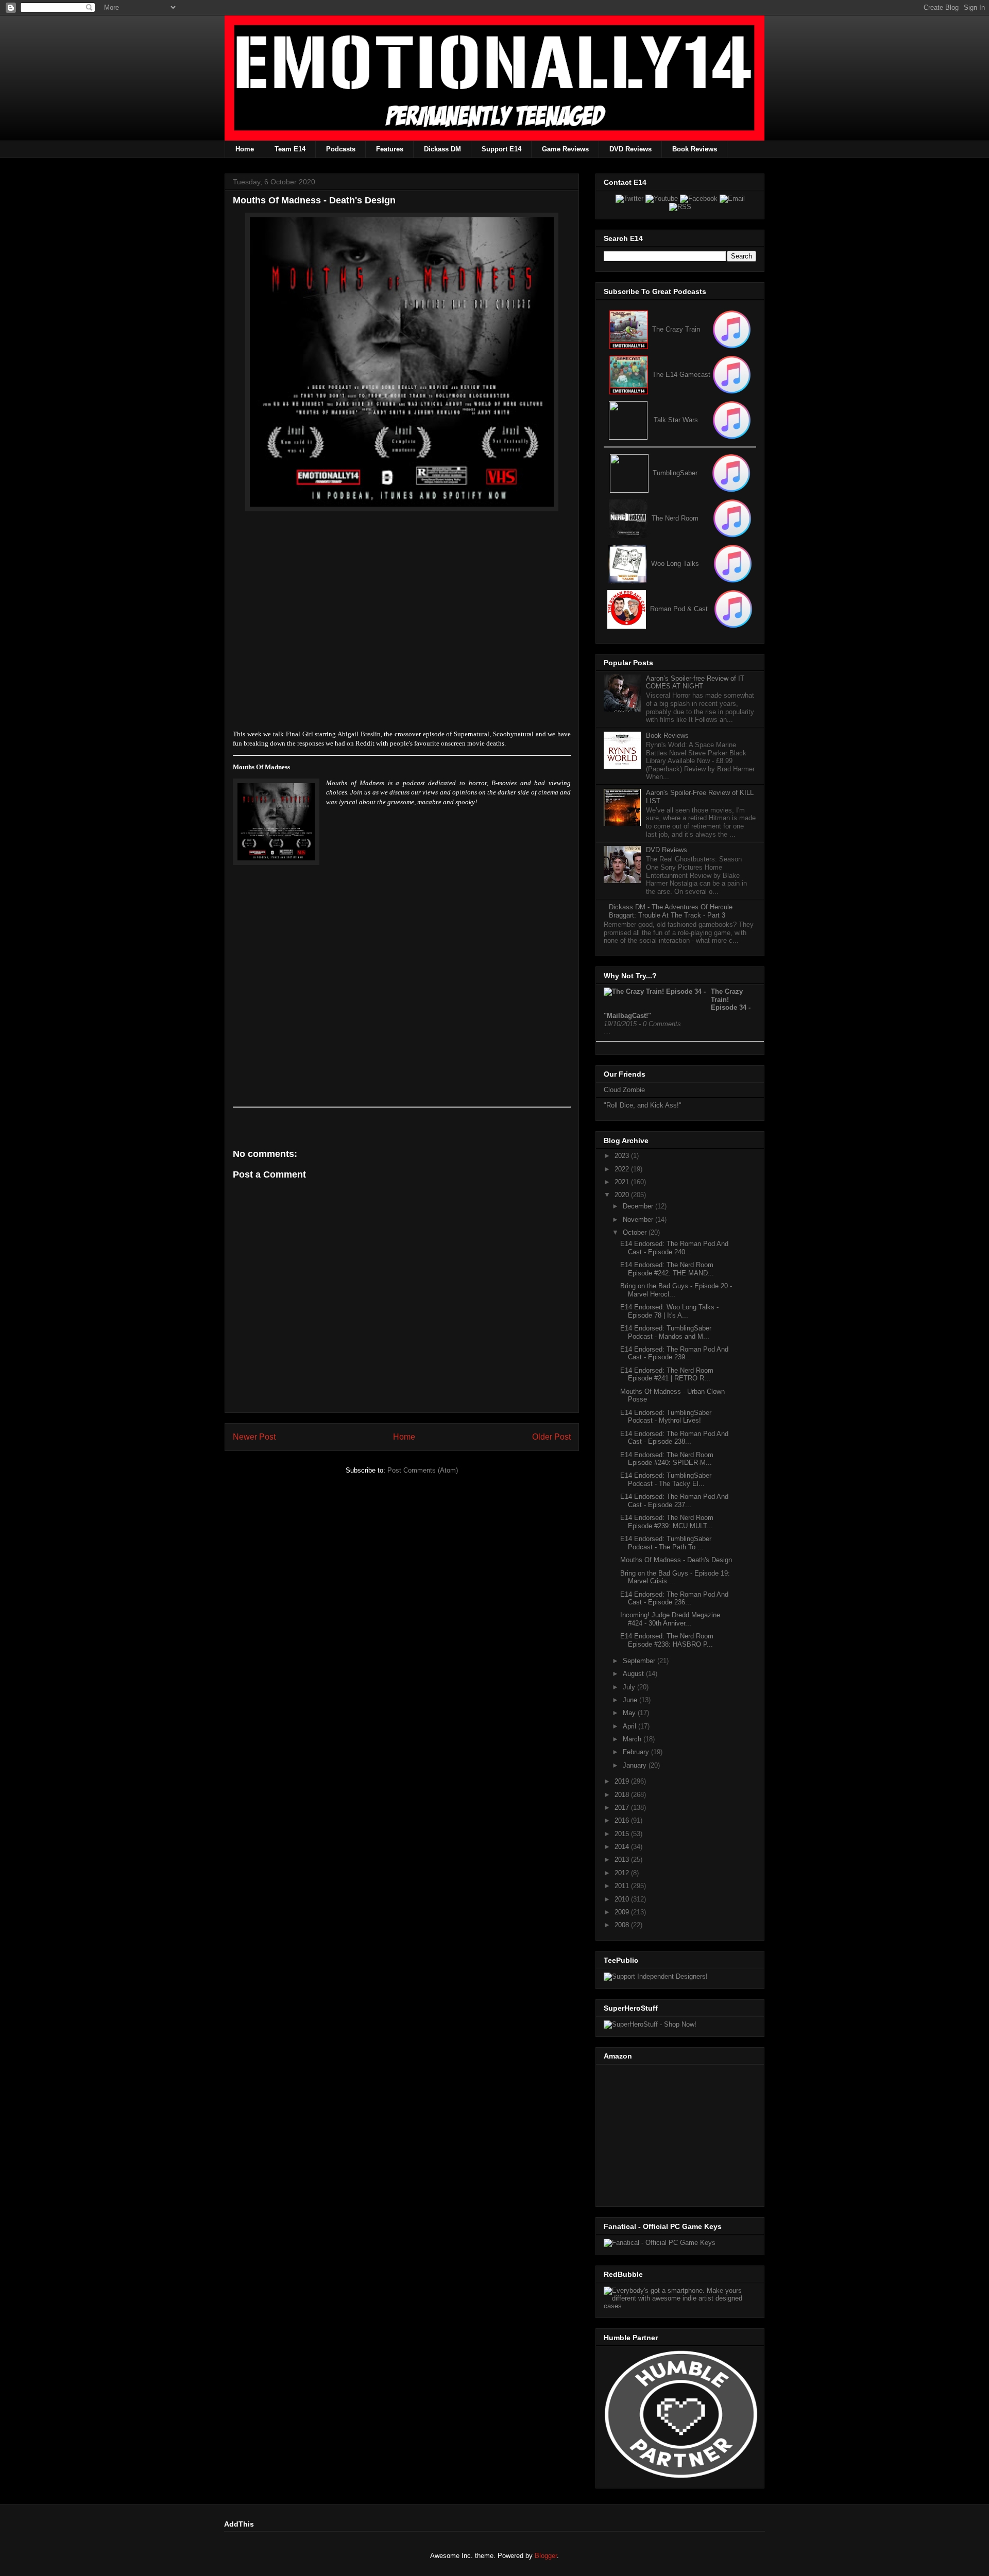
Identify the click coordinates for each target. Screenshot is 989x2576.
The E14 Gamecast (681, 375)
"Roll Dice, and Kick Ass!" (643, 1105)
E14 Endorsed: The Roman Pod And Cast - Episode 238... (674, 1438)
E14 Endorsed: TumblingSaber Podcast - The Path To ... (666, 1543)
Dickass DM (442, 149)
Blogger (546, 2556)
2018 (623, 1795)
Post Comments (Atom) (423, 1470)
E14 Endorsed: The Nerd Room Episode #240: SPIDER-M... (667, 1459)
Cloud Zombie (624, 1090)
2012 (623, 1873)
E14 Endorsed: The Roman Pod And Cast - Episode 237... (674, 1501)
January (636, 1765)
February (637, 1752)
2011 (623, 1886)
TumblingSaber (675, 473)
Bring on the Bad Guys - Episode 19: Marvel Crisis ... (675, 1577)
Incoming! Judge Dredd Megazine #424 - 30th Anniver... (670, 1619)
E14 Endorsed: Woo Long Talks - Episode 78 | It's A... (669, 1311)
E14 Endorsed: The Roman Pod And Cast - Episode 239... (674, 1353)
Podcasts (341, 149)
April (630, 1726)
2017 (623, 1808)
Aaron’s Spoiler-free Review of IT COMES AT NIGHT (695, 682)
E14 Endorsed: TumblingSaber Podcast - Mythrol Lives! (666, 1417)
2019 (623, 1781)
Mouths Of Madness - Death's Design (676, 1560)
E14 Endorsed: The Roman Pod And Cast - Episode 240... (674, 1248)
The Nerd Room (675, 518)
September (640, 1661)
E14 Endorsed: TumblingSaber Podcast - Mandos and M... (666, 1332)
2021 (623, 1182)
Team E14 (290, 149)
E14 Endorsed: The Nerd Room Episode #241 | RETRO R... (667, 1375)
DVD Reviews (630, 149)
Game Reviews (565, 149)
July (630, 1687)
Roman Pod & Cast (679, 609)
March (633, 1739)
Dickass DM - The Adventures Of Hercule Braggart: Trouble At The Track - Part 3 (671, 911)
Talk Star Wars (676, 420)
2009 (623, 1912)
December (639, 1206)
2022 (623, 1169)
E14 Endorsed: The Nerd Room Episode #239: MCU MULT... (667, 1522)
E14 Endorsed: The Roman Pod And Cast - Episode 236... (674, 1598)
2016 (623, 1820)
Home (245, 149)
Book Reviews (695, 149)
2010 (623, 1899)
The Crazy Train (676, 329)
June (631, 1700)
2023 (623, 1156)
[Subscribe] (732, 375)
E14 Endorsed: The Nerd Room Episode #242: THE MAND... (667, 1269)
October (636, 1232)
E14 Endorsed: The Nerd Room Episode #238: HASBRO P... (667, 1640)
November (639, 1220)
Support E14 (501, 149)
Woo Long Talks (675, 564)
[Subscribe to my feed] (629, 375)
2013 (623, 1860)
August (634, 1674)
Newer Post (254, 1437)
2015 (623, 1834)
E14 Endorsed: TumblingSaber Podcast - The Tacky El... (666, 1480)
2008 (623, 1925)
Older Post (551, 1437)
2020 (623, 1195)
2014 (623, 1847)
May (630, 1713)
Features (390, 149)
